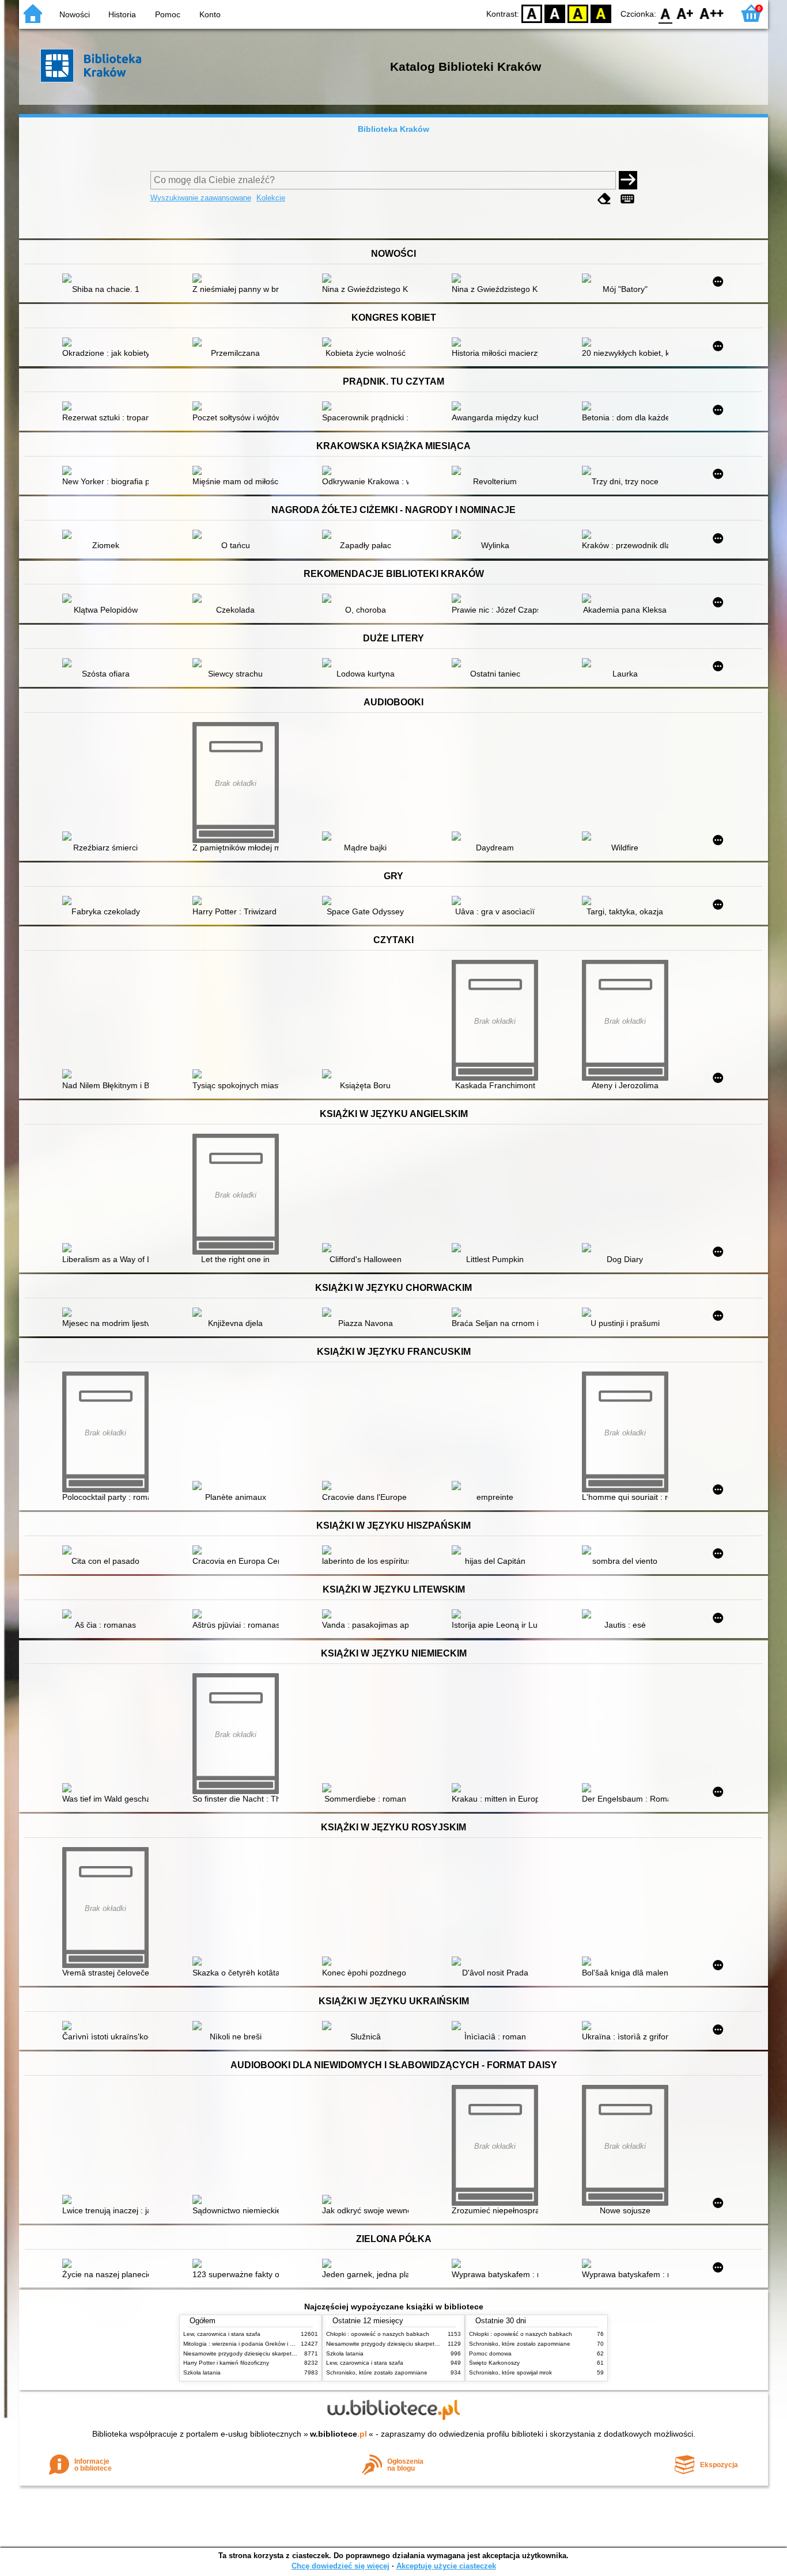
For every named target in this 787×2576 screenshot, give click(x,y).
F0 (666, 13)
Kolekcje (271, 198)
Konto (210, 14)
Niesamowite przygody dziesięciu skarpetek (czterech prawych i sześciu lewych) (288, 2353)
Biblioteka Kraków (393, 129)
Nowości (75, 14)
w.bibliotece (338, 2434)
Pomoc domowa (490, 2353)
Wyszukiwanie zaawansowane (201, 198)
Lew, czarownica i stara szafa (222, 2334)
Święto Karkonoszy (494, 2363)
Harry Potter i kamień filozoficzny (226, 2363)
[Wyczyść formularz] (604, 199)
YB (578, 13)
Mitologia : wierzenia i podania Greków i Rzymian (248, 2344)
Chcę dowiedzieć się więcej (340, 2566)
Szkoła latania (202, 2372)
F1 (685, 13)
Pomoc (168, 14)
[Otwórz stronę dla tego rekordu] (108, 279)
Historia (122, 14)
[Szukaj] (628, 180)
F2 (712, 13)
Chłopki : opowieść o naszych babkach (378, 2334)
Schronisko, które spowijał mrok (510, 2372)
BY (601, 13)
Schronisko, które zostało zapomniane (377, 2372)
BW (555, 13)
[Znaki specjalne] (627, 199)
